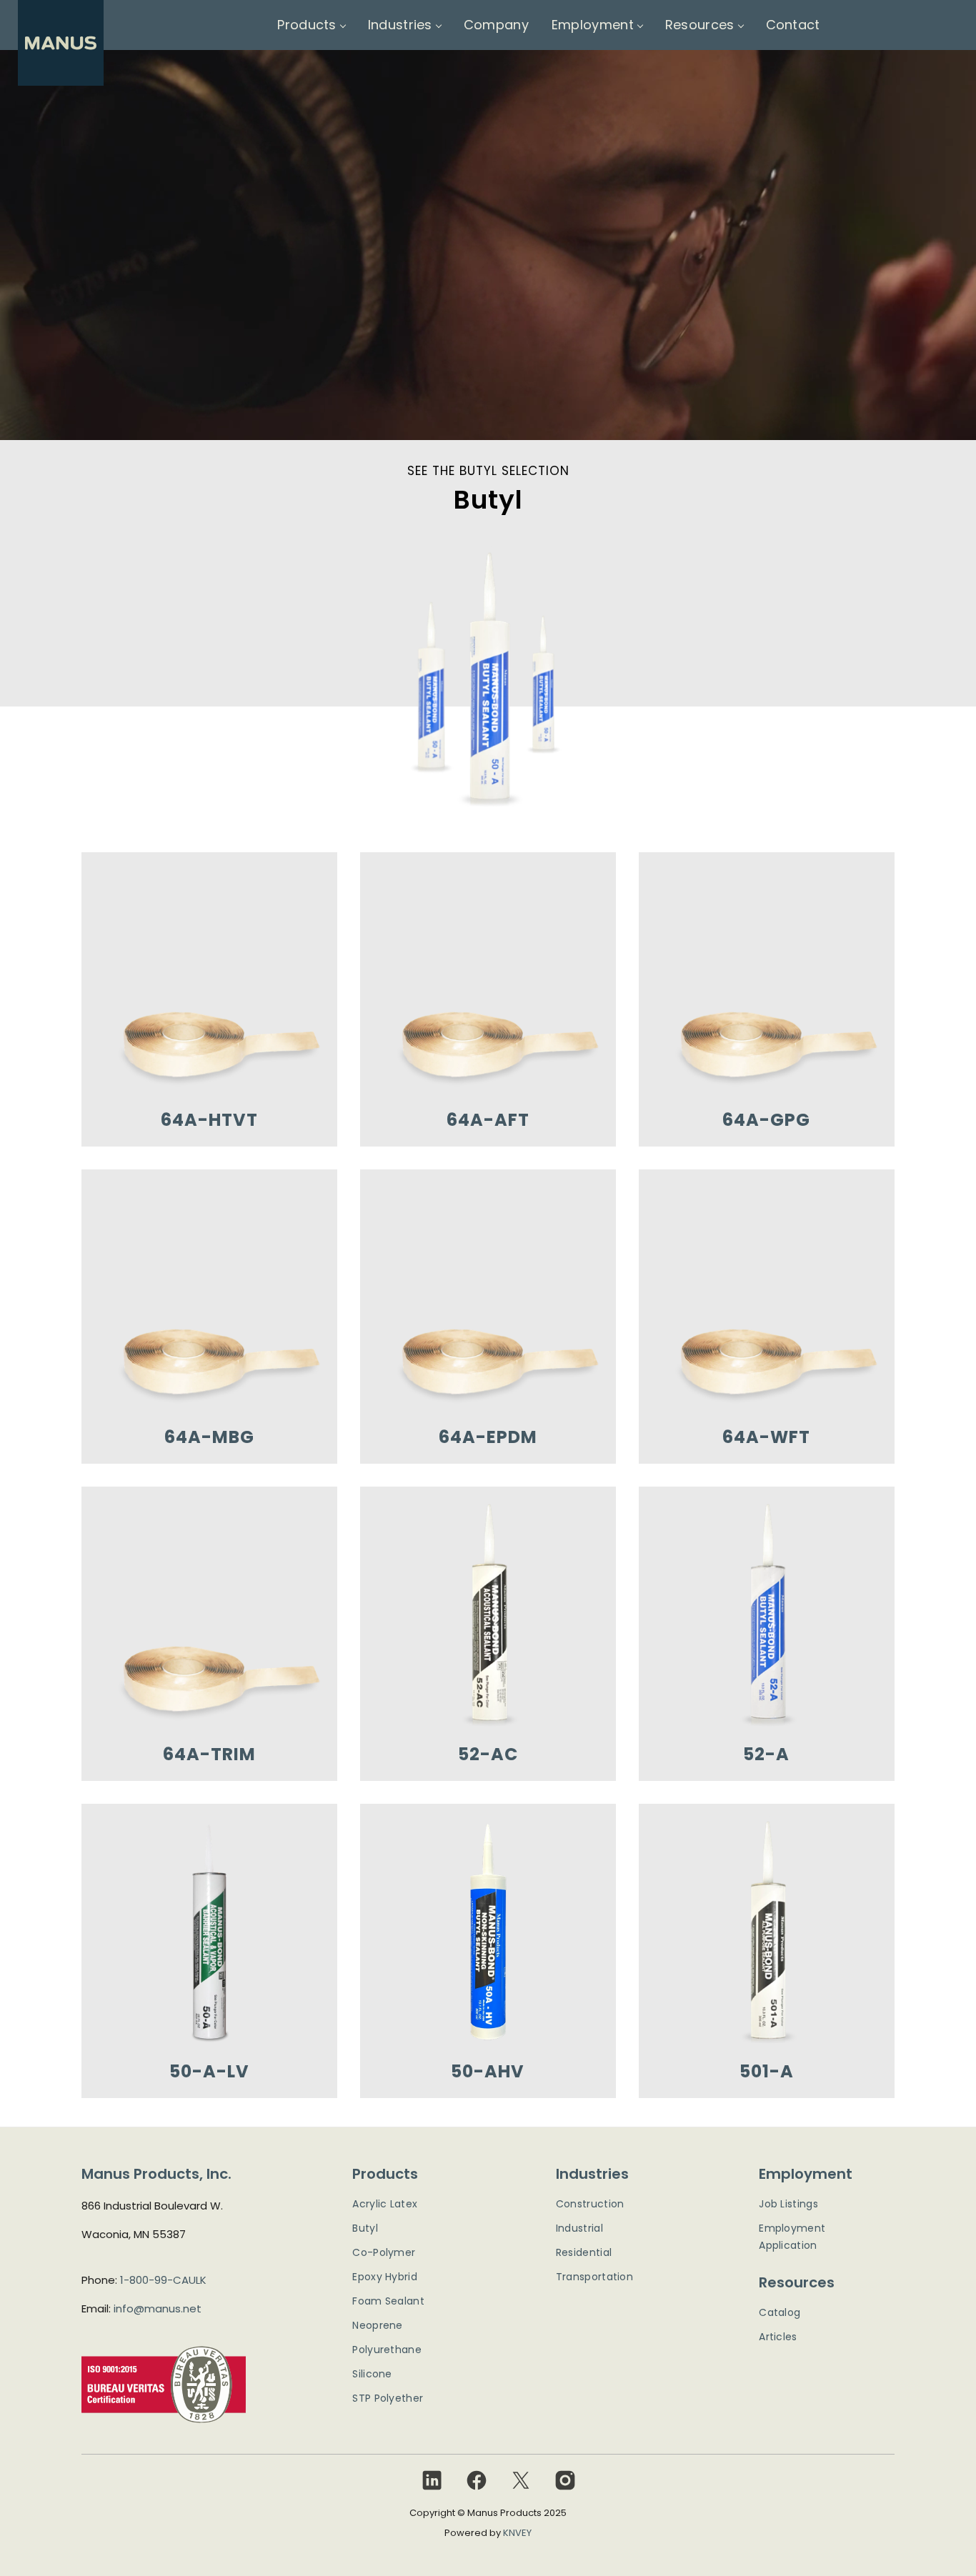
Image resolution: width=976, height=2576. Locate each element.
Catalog (780, 2312)
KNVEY (517, 2533)
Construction (590, 2204)
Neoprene (377, 2325)
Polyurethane (387, 2350)
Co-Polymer (384, 2252)
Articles (778, 2337)
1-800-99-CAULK (163, 2280)
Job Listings (788, 2204)
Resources (700, 25)
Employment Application (792, 2237)
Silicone (372, 2374)
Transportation (594, 2277)
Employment (593, 25)
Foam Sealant (388, 2301)
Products (307, 25)
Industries (400, 25)
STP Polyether (388, 2398)
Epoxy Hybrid (385, 2277)
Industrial (579, 2228)
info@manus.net (158, 2308)
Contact (793, 25)
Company (496, 25)
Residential (584, 2252)
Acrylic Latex (385, 2204)
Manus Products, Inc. (156, 2174)
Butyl (365, 2228)
